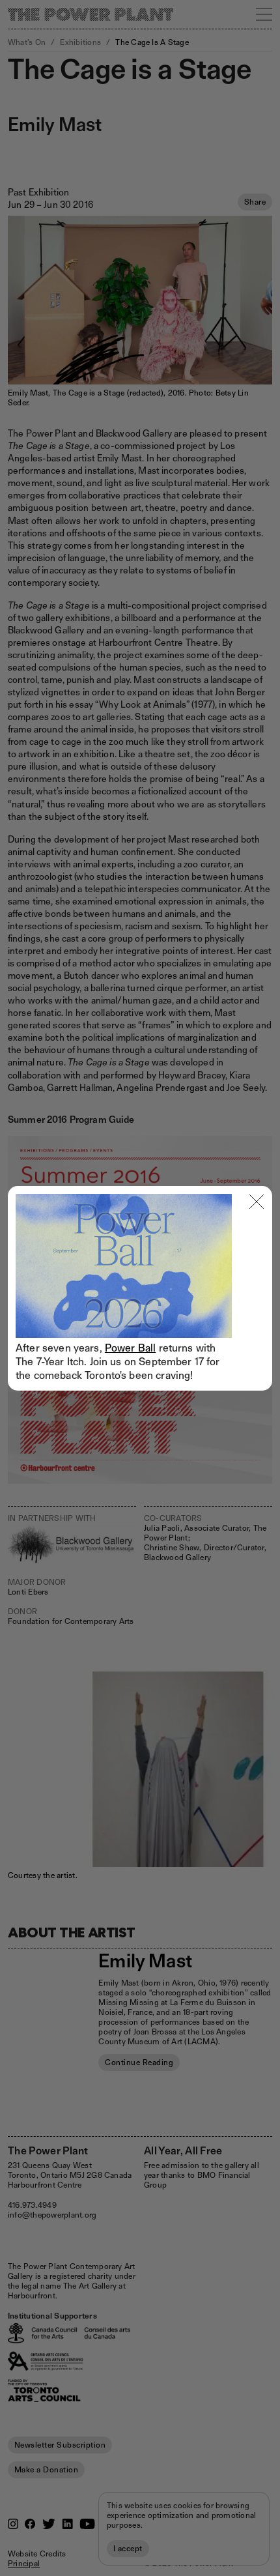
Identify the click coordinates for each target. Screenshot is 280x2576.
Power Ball (131, 1348)
